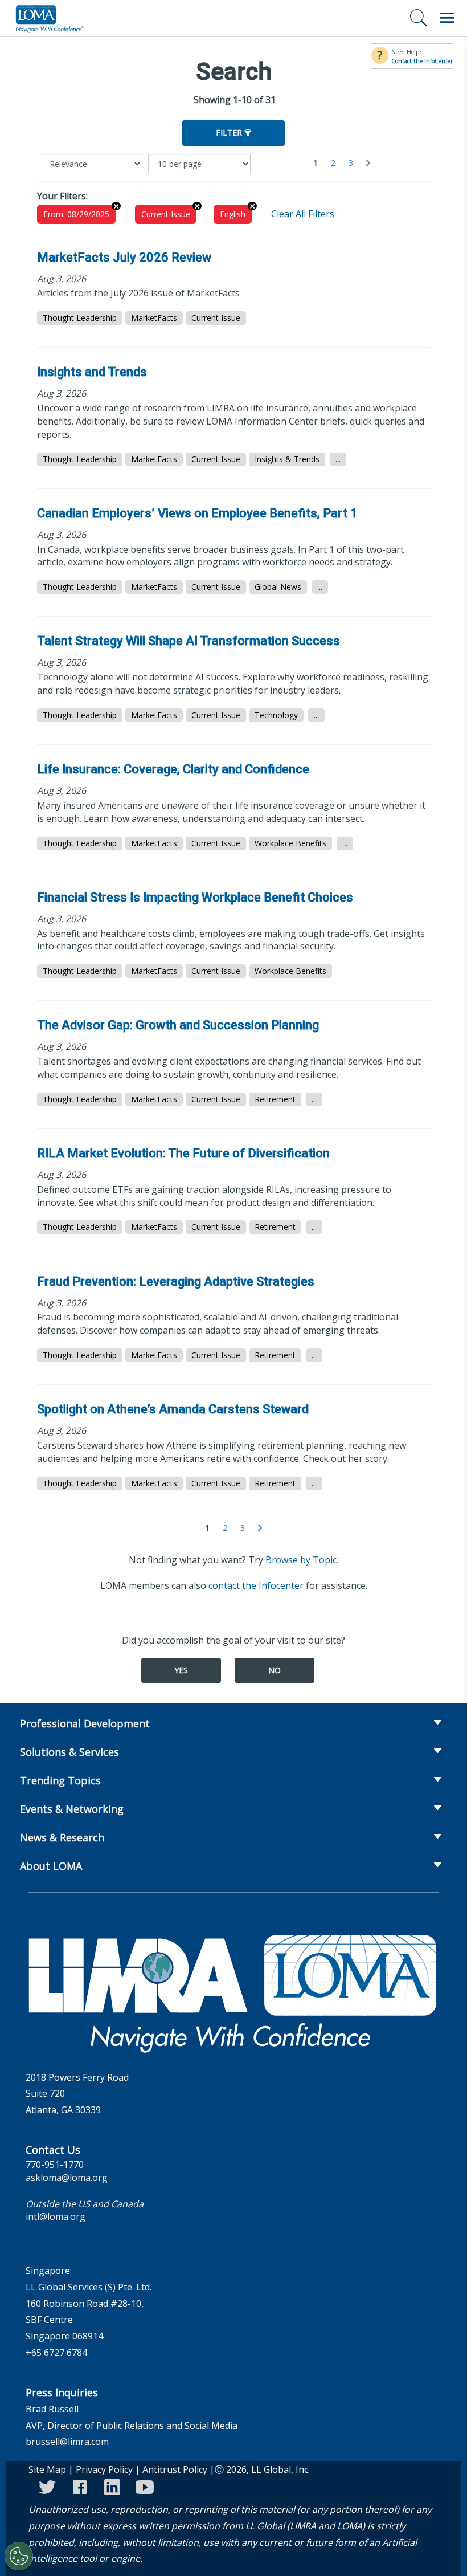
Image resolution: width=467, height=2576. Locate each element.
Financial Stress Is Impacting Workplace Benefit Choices (195, 897)
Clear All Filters (303, 214)
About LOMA (51, 1866)
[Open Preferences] (19, 2556)
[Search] (419, 18)
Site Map (47, 2469)
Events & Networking (72, 1809)
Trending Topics (60, 1780)
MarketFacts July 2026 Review (124, 257)
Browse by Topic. (302, 1560)
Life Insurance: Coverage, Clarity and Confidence (173, 769)
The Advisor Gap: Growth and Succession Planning (178, 1025)
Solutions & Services (69, 1752)
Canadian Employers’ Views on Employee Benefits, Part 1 (197, 513)
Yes (181, 1670)
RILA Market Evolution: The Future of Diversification (183, 1153)
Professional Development (85, 1723)
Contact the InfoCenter (422, 61)
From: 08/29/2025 (76, 214)
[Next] (368, 163)
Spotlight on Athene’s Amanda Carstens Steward (173, 1409)
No (275, 1670)
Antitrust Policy (175, 2469)
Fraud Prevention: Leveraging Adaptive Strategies (176, 1281)
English (233, 214)
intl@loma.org (56, 2216)
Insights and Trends (92, 372)
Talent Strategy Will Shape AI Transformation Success (189, 641)
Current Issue (166, 214)
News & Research (62, 1837)
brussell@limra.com (67, 2442)
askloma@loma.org (67, 2178)
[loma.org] (50, 18)
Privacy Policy (104, 2469)
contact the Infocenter (256, 1585)
